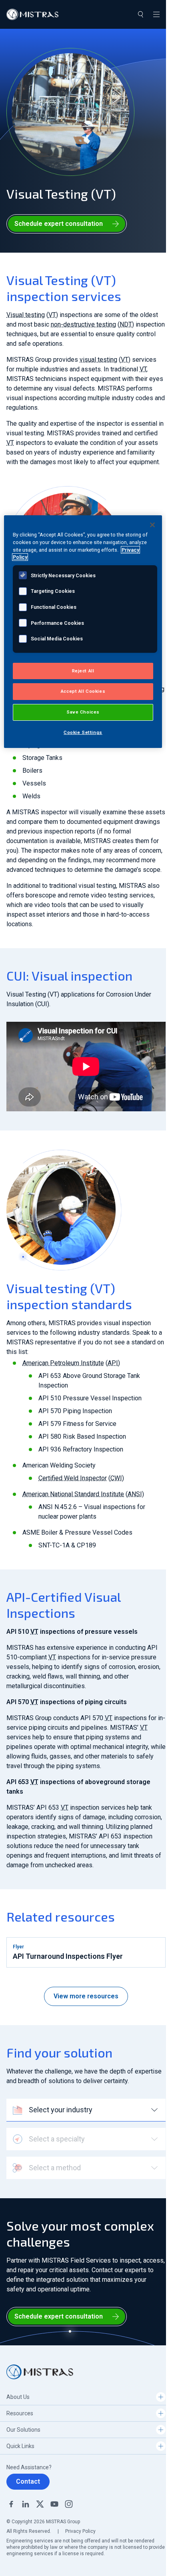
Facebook (11, 2504)
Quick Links (20, 2446)
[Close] (152, 525)
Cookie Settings (83, 732)
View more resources (86, 1996)
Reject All (83, 671)
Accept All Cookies (83, 691)
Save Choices (83, 712)
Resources (20, 2413)
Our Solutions (23, 2430)
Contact (28, 2481)
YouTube (54, 2504)
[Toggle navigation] (156, 14)
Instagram (69, 2504)
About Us (18, 2397)
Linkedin (26, 2504)
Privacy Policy (80, 2531)
